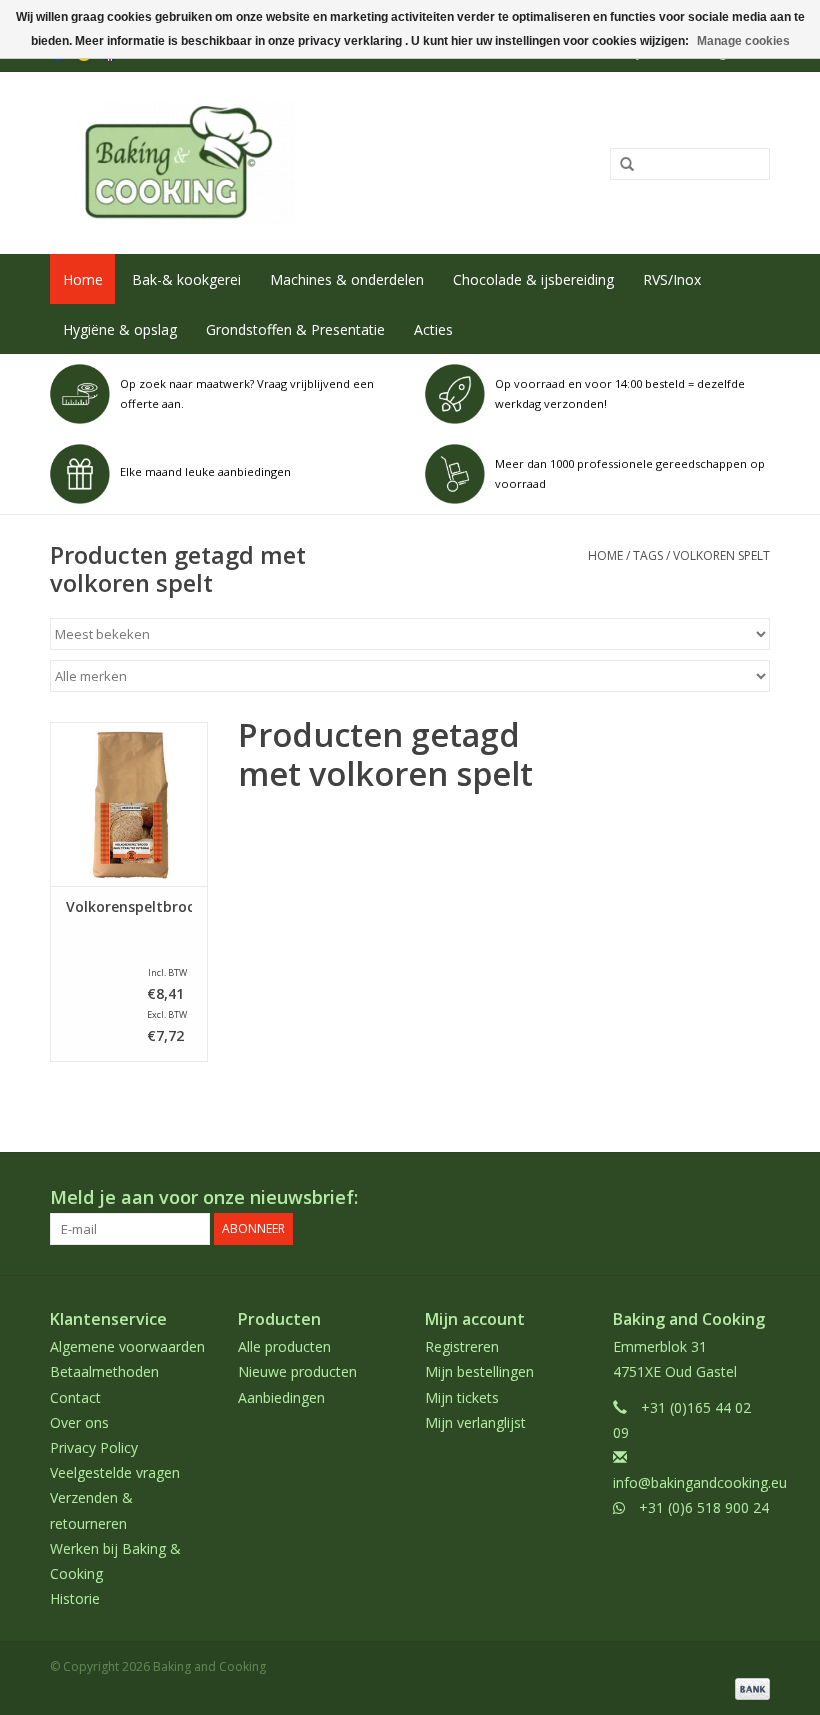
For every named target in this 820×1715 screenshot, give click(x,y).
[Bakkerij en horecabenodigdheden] (262, 163)
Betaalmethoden (104, 1371)
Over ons (79, 1422)
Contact (75, 1397)
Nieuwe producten (297, 1371)
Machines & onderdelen (347, 279)
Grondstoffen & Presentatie (295, 329)
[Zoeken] (620, 165)
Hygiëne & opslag (120, 329)
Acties (433, 329)
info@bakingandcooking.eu (700, 1482)
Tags (648, 555)
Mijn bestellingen (479, 1371)
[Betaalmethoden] (749, 1687)
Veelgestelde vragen (115, 1472)
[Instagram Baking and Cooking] (754, 1198)
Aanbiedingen (281, 1397)
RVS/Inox (672, 279)
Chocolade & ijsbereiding (533, 279)
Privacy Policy (94, 1447)
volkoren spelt (721, 555)
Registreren (462, 1346)
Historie (75, 1598)
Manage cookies (743, 41)
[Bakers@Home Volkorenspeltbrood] (129, 804)
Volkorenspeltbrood (129, 907)
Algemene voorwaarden (127, 1346)
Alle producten (284, 1346)
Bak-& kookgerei (186, 279)
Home (83, 279)
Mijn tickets (462, 1397)
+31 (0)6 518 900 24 (704, 1507)
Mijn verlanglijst (475, 1422)
